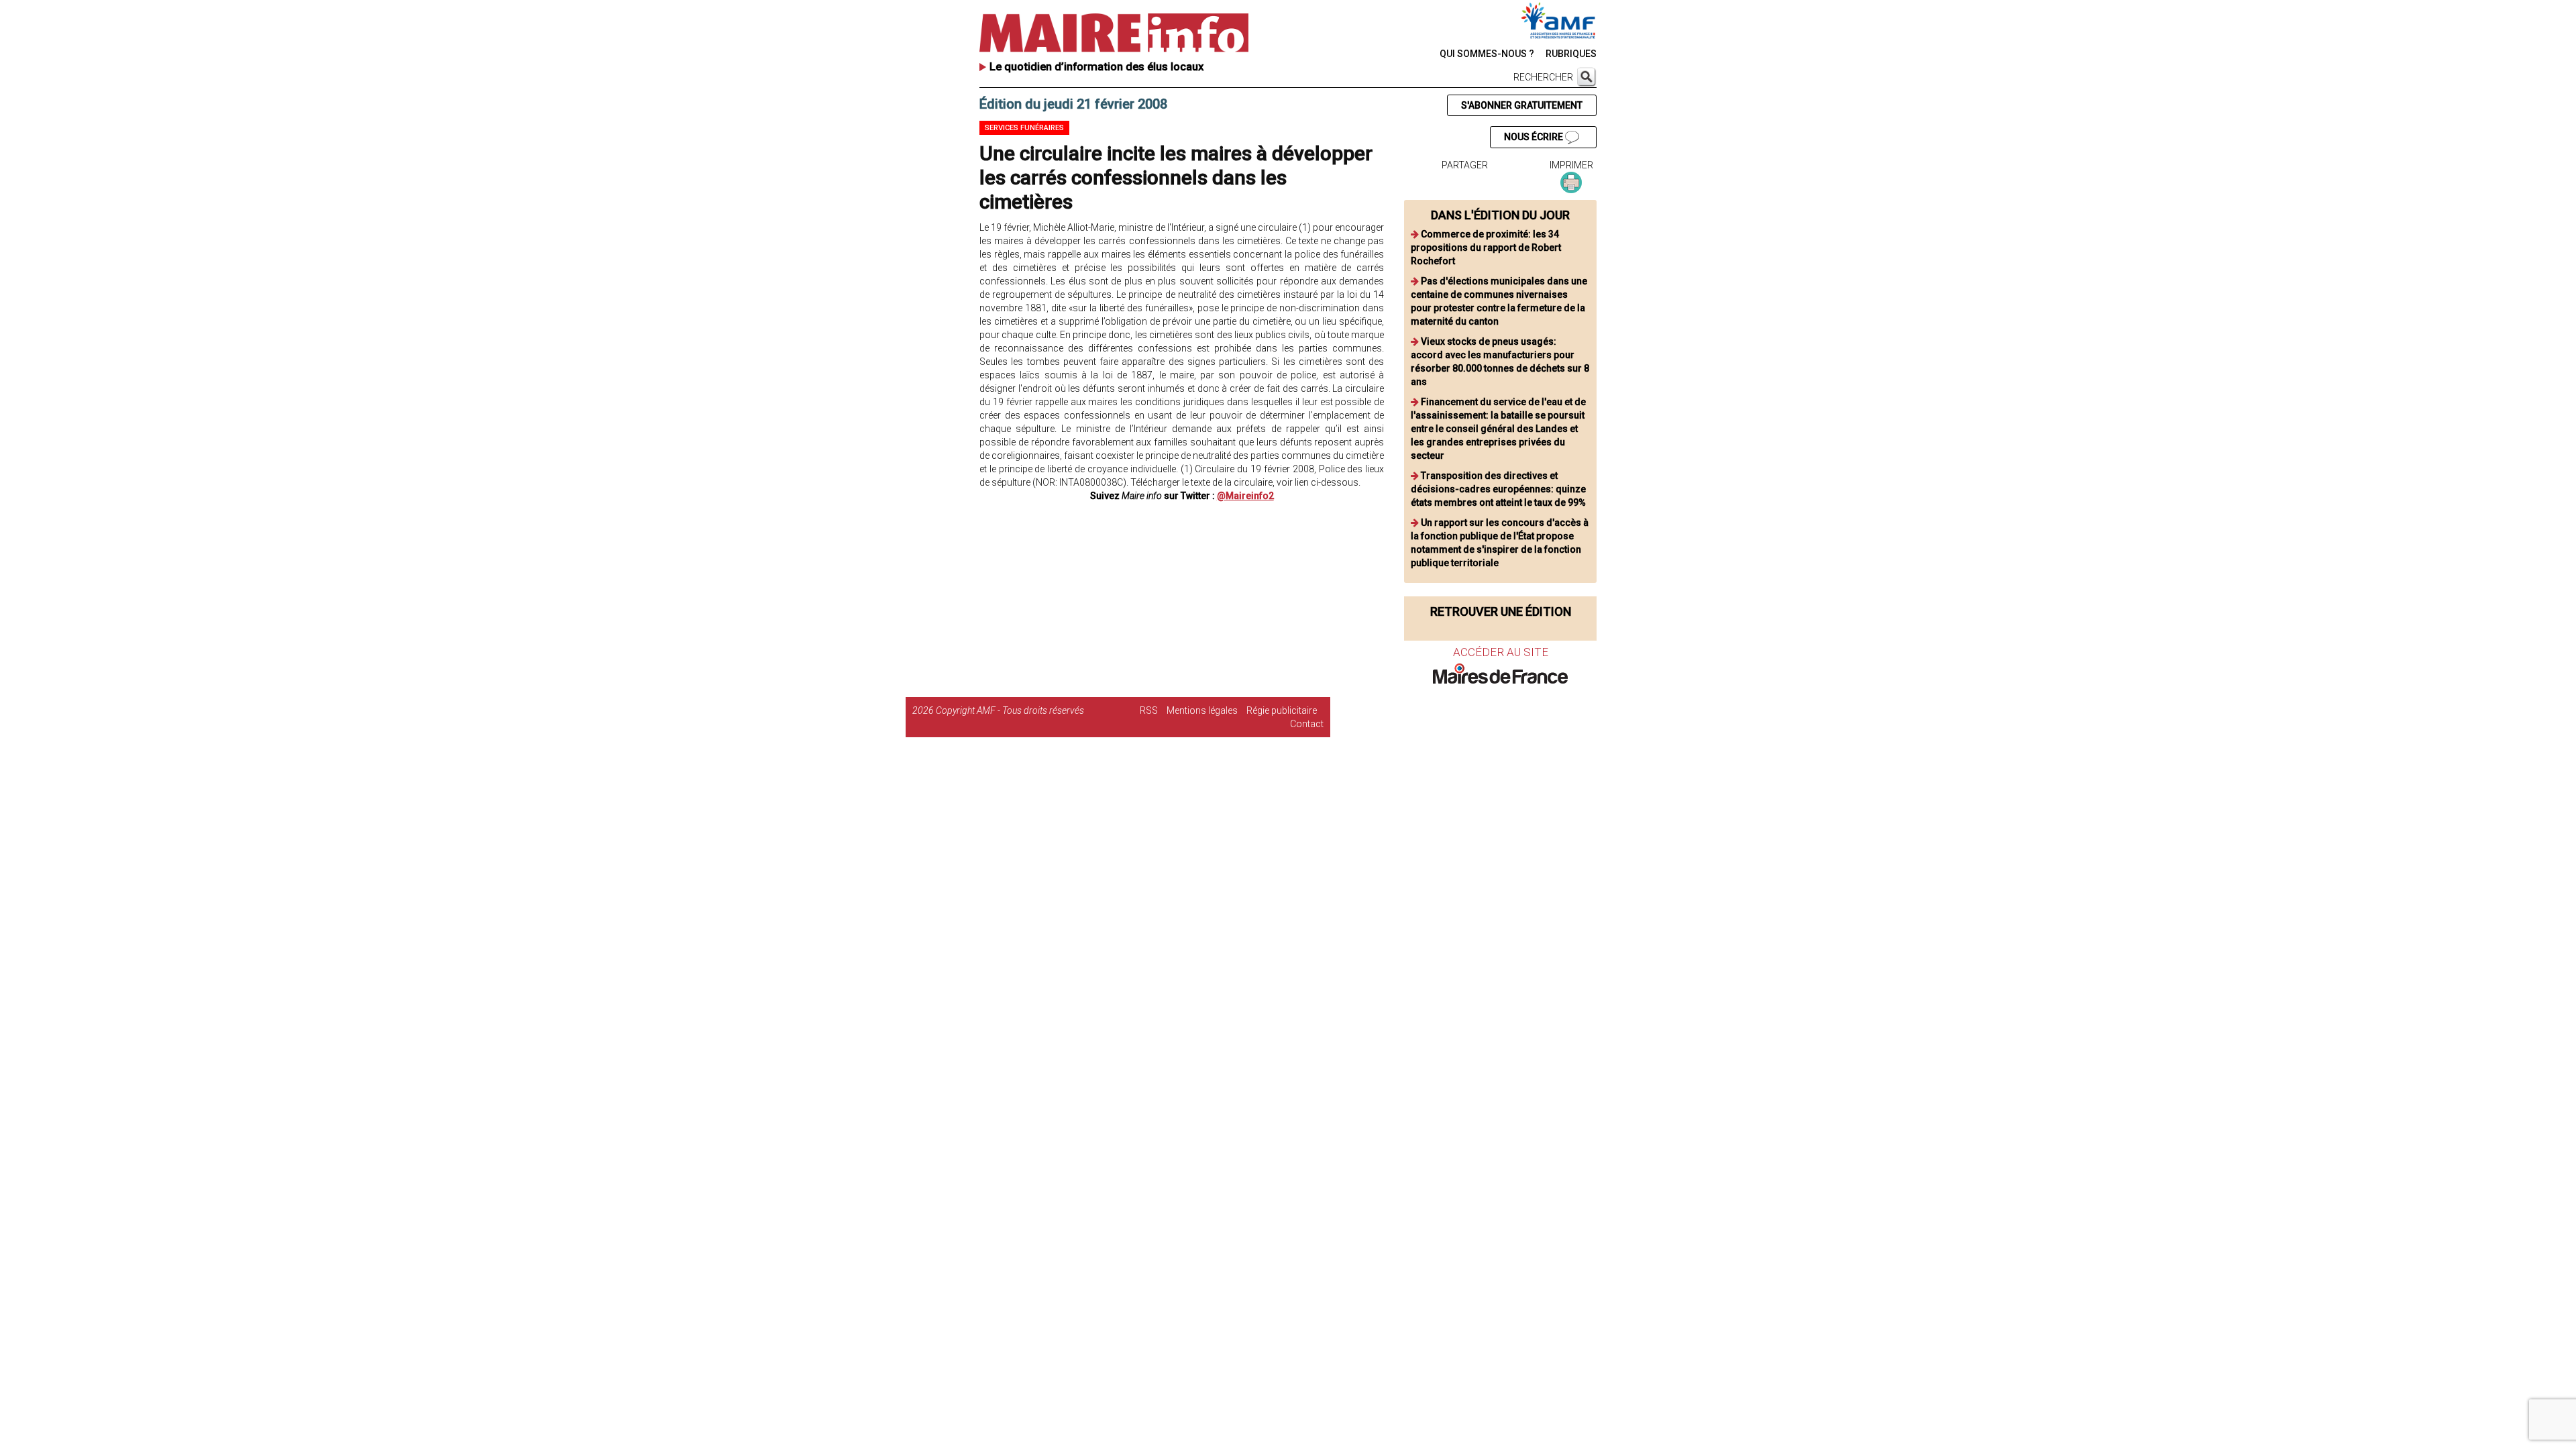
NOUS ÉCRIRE (1535, 137)
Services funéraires (1024, 128)
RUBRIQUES (1571, 54)
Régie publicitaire (1282, 710)
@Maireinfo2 (1245, 496)
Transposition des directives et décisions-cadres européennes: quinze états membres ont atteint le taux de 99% (1498, 489)
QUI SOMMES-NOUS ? (1487, 54)
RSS (1149, 710)
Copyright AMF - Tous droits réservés (1010, 710)
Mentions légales (1202, 710)
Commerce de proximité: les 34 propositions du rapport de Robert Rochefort (1486, 248)
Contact (1307, 724)
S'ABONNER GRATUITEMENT (1522, 105)
